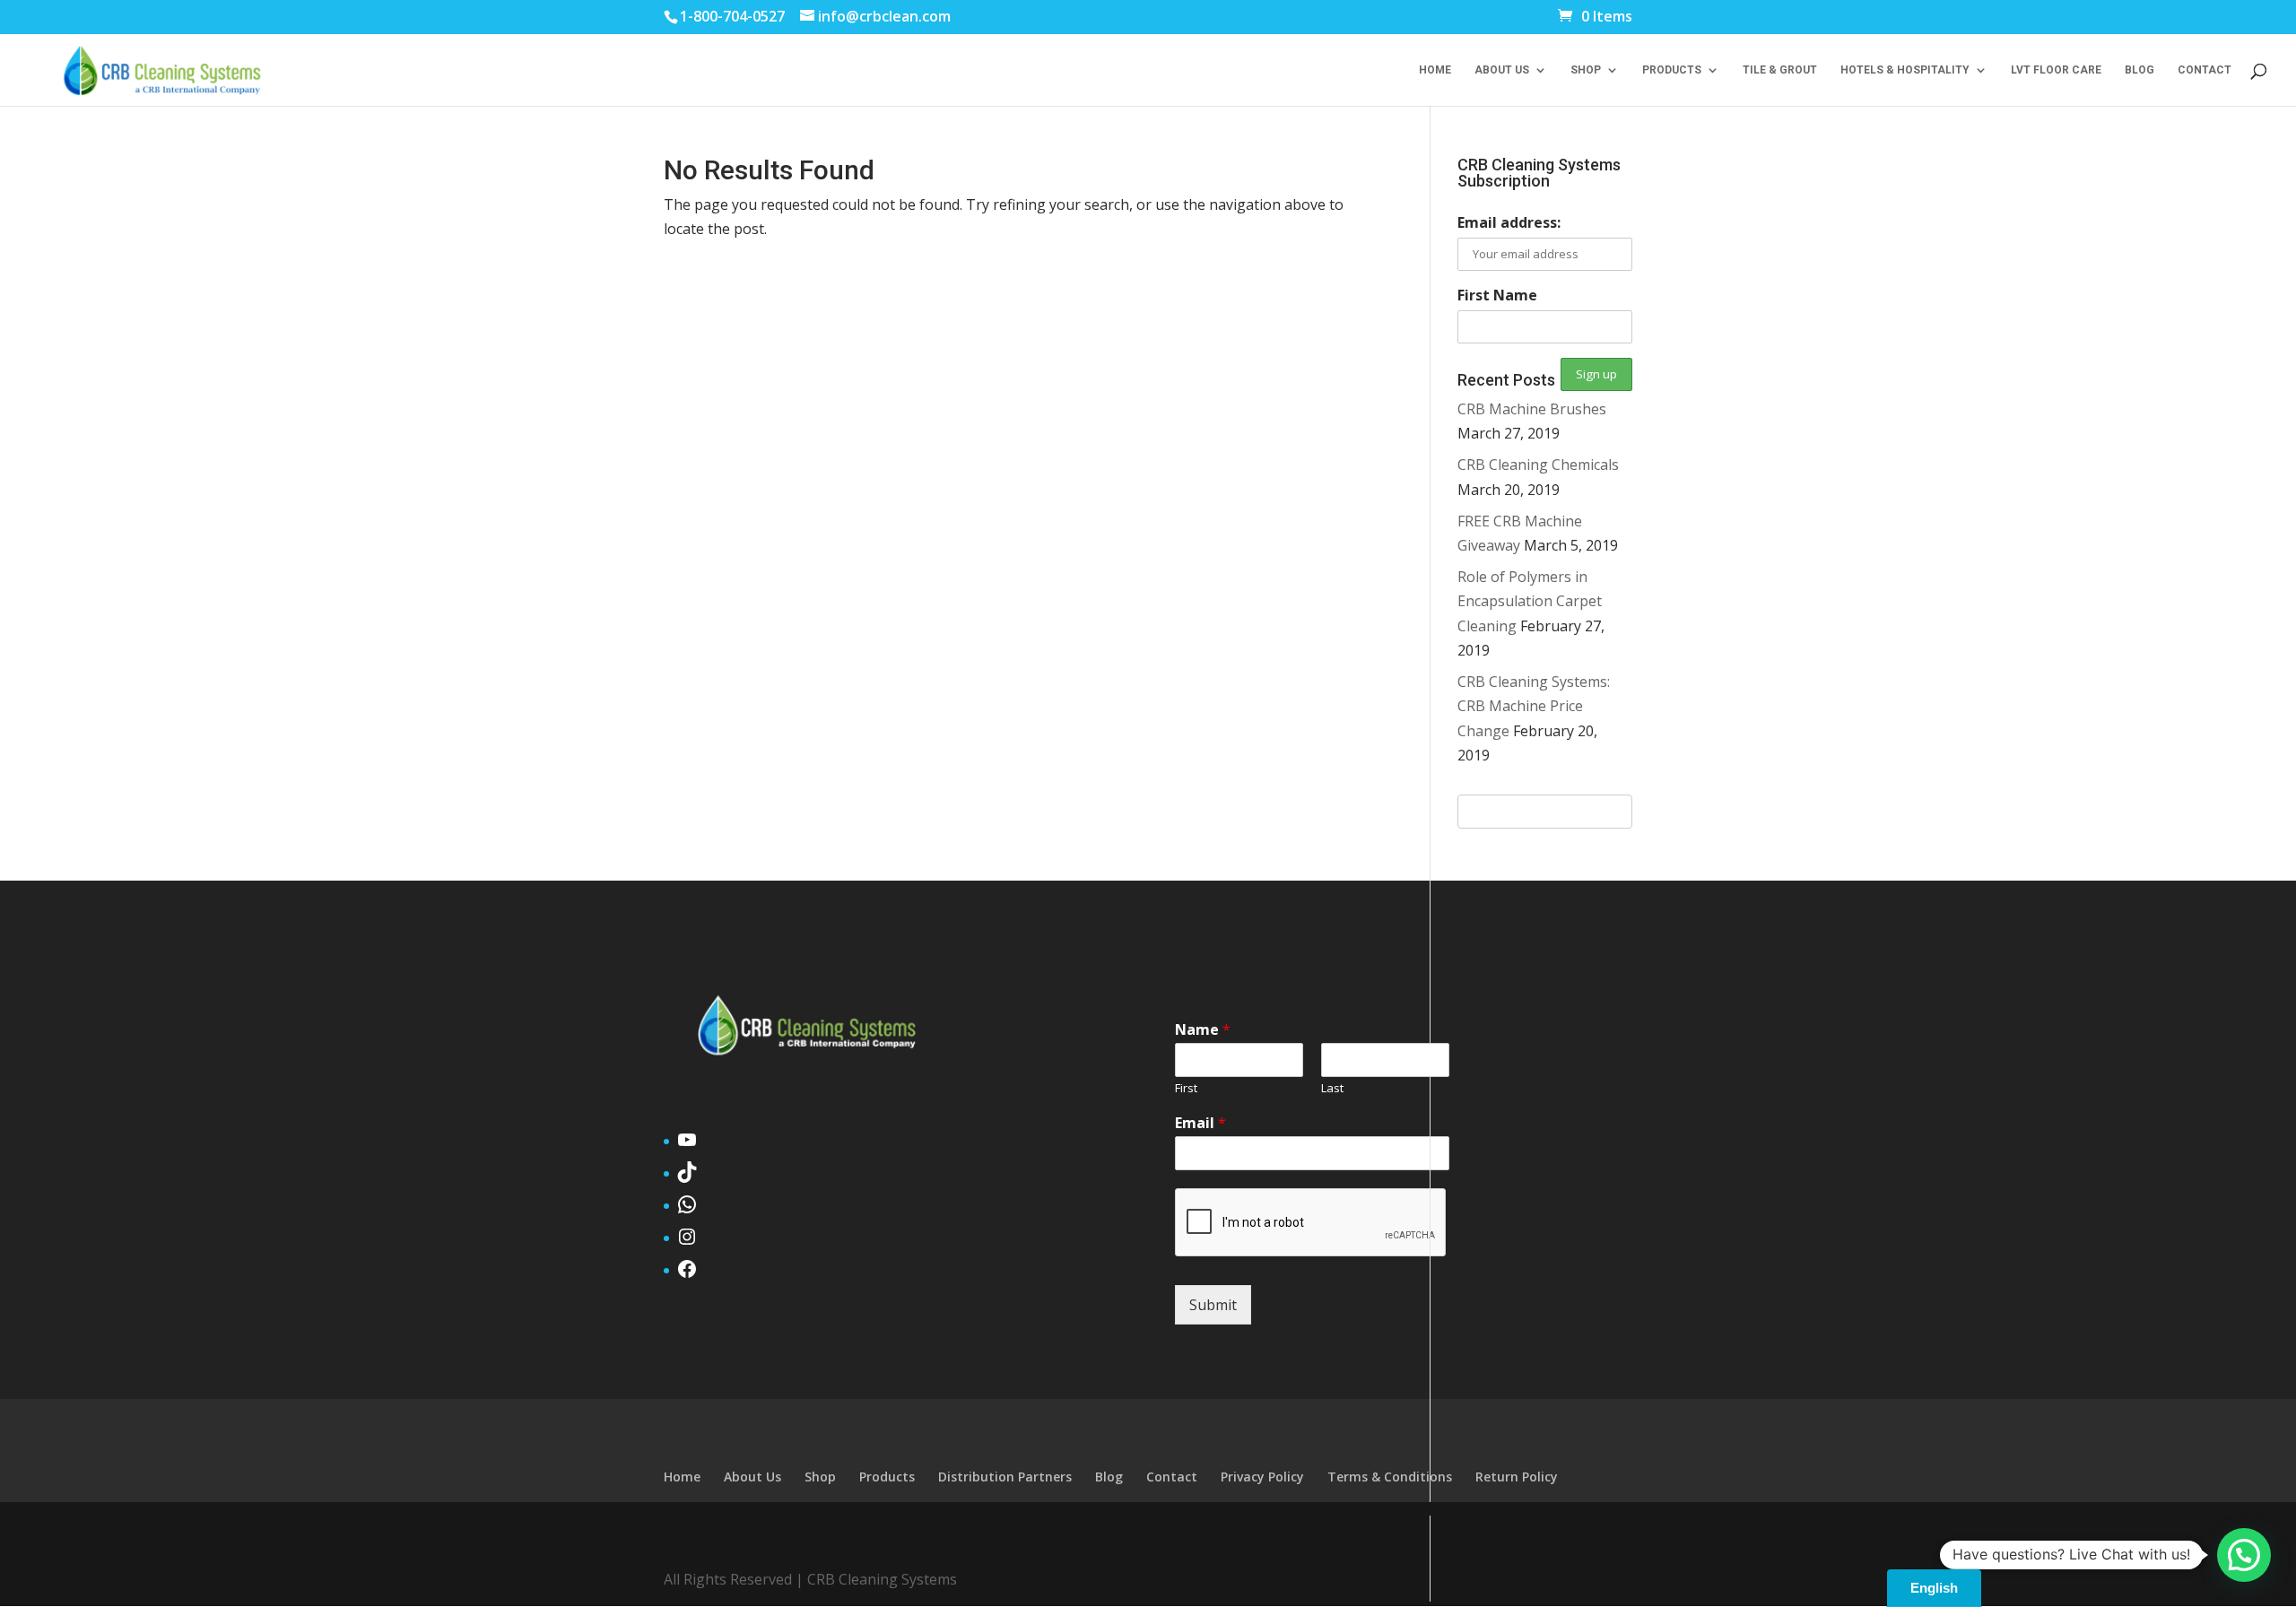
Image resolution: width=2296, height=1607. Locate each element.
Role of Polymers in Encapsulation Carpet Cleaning (1530, 601)
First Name (1497, 295)
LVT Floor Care (2056, 70)
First (1186, 1088)
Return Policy (1517, 1477)
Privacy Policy (1262, 1477)
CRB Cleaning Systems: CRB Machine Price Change (1534, 706)
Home (1435, 70)
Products (1672, 70)
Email (1200, 1123)
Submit (1213, 1305)
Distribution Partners (1005, 1477)
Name (1203, 1030)
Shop (1586, 70)
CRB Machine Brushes (1532, 409)
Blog (2139, 70)
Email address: (1509, 222)
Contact (2205, 70)
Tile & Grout (1780, 70)
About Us (1502, 70)
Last (1332, 1088)
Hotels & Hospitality (1905, 70)
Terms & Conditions (1390, 1477)
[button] (2244, 1555)
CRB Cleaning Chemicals (1538, 465)
